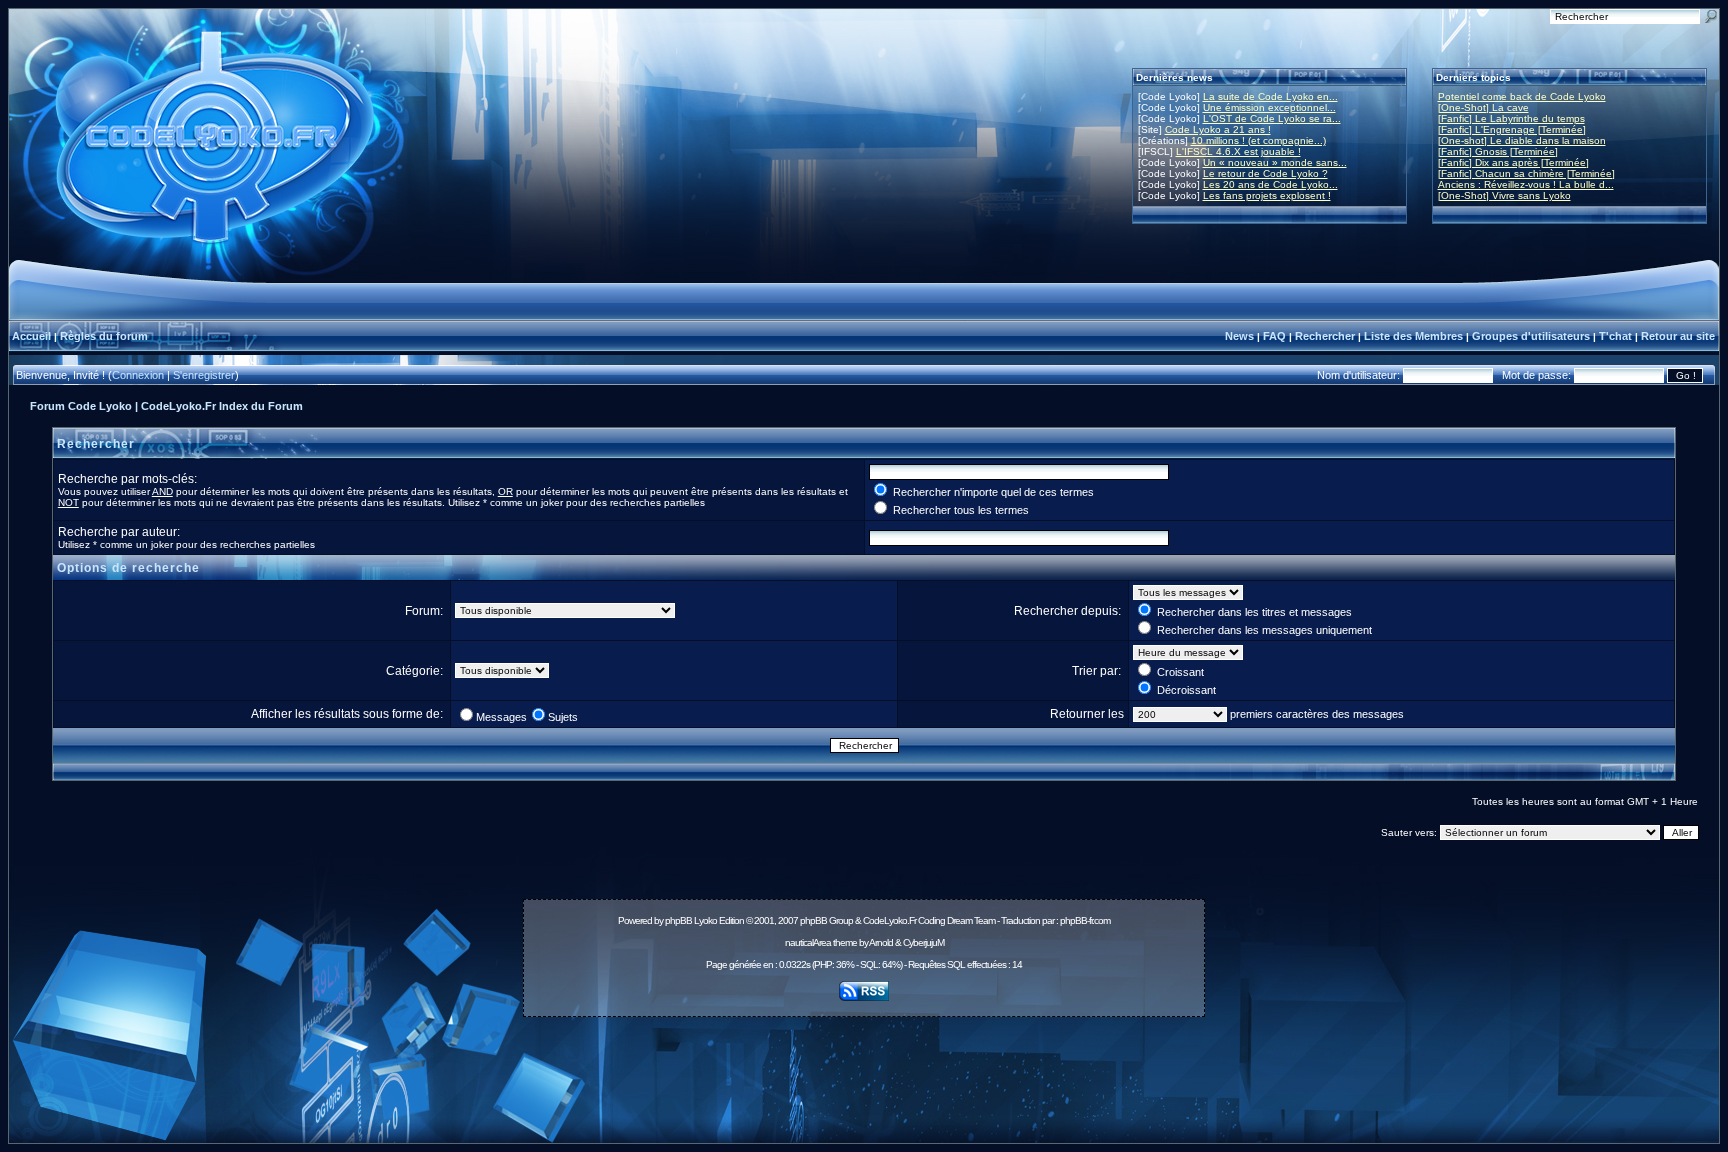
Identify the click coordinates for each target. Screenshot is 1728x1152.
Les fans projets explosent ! (1267, 195)
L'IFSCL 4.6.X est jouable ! (1238, 151)
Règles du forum (104, 336)
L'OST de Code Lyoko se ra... (1272, 118)
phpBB (678, 920)
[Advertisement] (864, 1069)
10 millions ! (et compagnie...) (1258, 140)
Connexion (138, 375)
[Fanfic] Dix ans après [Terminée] (1513, 162)
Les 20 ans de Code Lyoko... (1270, 184)
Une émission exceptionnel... (1269, 107)
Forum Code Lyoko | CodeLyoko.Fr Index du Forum (166, 406)
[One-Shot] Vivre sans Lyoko (1504, 195)
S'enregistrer (204, 375)
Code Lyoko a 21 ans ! (1218, 129)
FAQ (1274, 336)
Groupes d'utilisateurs (1531, 336)
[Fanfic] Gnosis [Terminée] (1498, 151)
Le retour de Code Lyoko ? (1265, 173)
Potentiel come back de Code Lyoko (1522, 96)
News (1239, 336)
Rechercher (1325, 336)
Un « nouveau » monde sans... (1275, 162)
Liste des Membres (1413, 336)
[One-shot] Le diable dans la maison (1522, 140)
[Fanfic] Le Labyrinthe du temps (1511, 118)
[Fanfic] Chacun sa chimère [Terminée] (1526, 173)
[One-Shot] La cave (1483, 107)
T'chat (1615, 336)
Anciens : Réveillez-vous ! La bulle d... (1526, 184)
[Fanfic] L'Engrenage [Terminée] (1512, 129)
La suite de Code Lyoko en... (1270, 96)
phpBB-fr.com (1085, 920)
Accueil (31, 336)
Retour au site (1678, 336)
